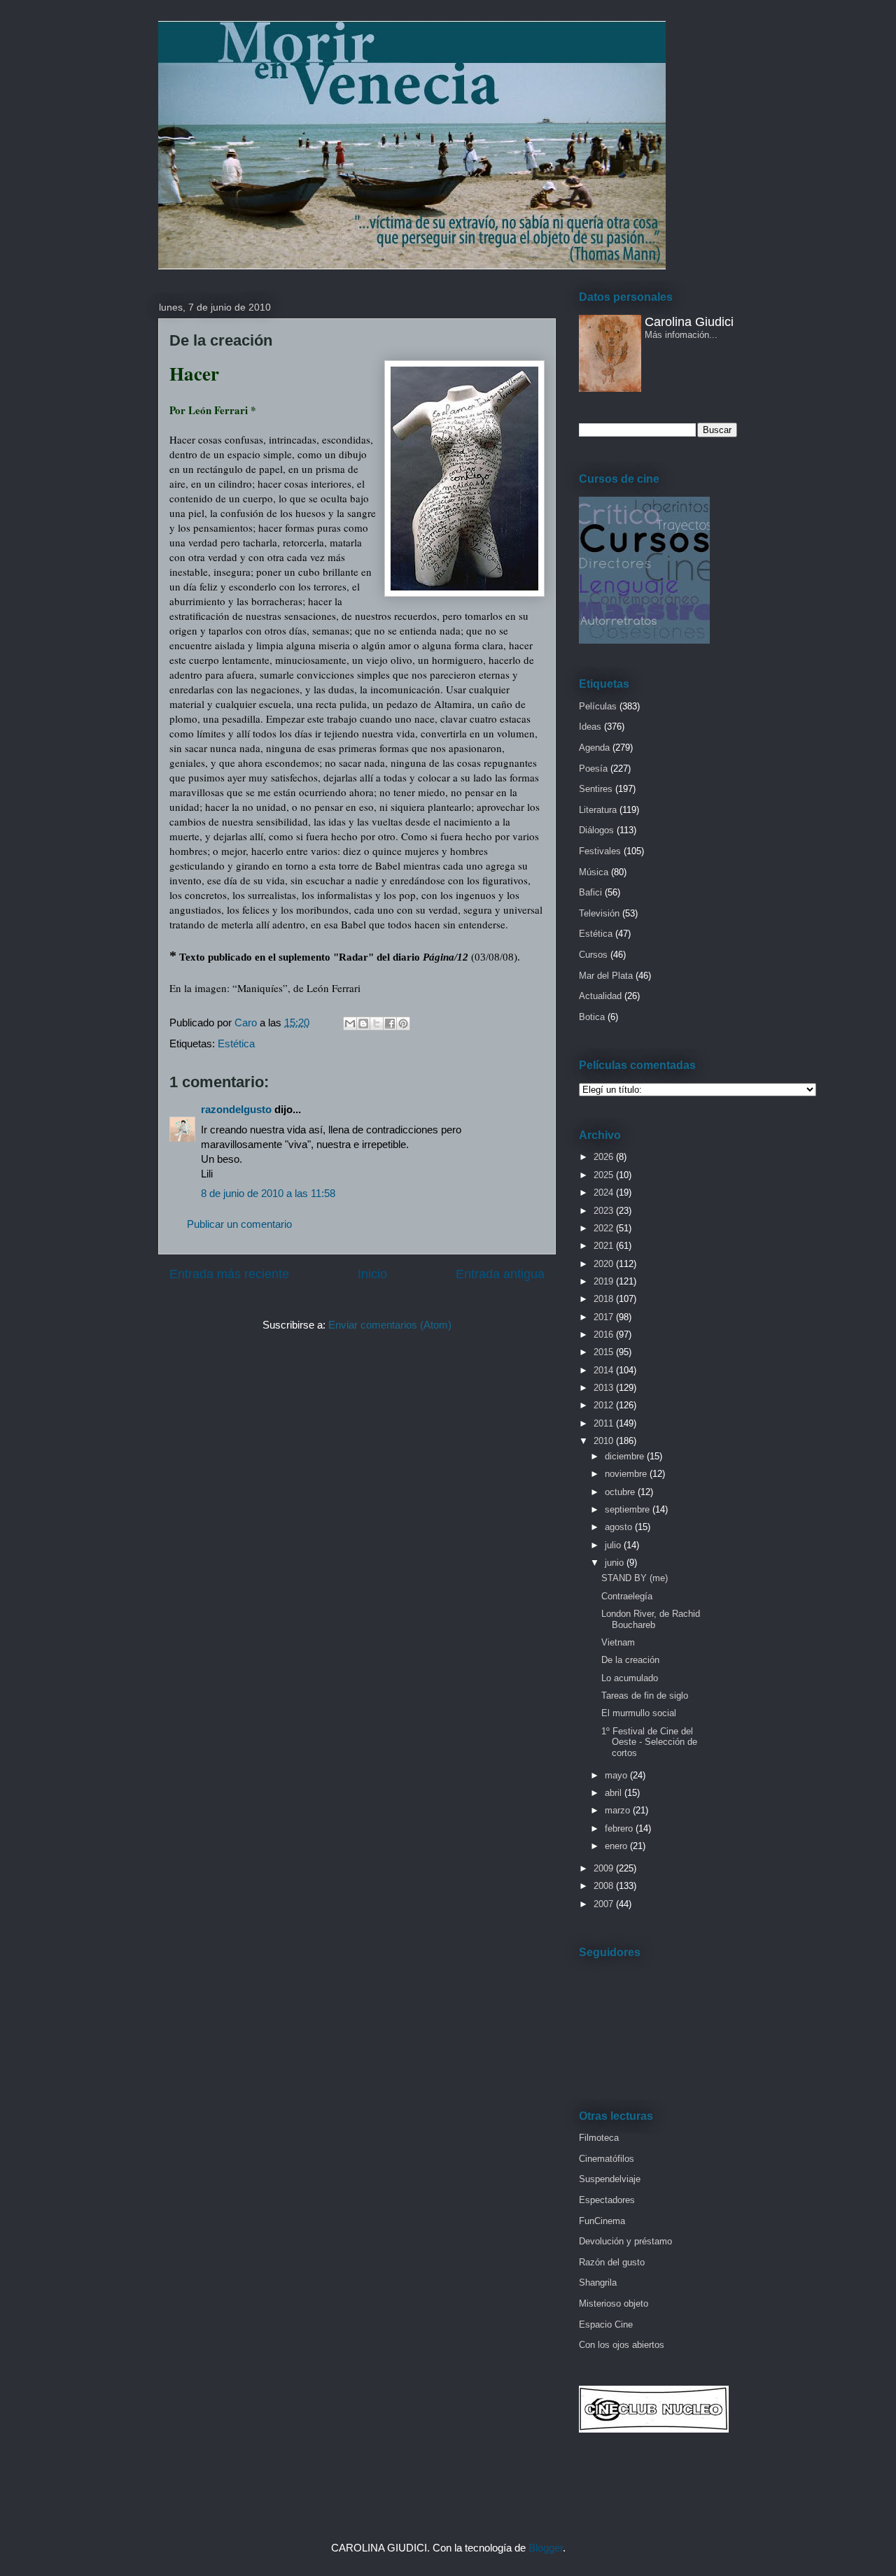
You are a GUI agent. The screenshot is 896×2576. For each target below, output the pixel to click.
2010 (605, 1441)
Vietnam (618, 1642)
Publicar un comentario (239, 1224)
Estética (236, 1043)
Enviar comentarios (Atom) (390, 1325)
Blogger (546, 2548)
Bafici (590, 892)
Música (594, 872)
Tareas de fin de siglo (645, 1696)
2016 (605, 1335)
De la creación (630, 1660)
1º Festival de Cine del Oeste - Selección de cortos (649, 1742)
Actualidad (600, 996)
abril (615, 1793)
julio (614, 1545)
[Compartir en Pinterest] (403, 1024)
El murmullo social (639, 1713)
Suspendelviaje (610, 2179)
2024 (605, 1193)
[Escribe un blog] (363, 1024)
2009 (605, 1868)
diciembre (626, 1456)
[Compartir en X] (377, 1024)
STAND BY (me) (635, 1578)
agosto (620, 1527)
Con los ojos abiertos (622, 2345)
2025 (605, 1175)
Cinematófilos (607, 2159)
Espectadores (607, 2200)
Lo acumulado (630, 1678)
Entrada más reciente (229, 1274)
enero (617, 1846)
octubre (621, 1492)
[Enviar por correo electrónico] (350, 1024)
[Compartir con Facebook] (390, 1024)
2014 (605, 1370)
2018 (605, 1299)
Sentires (596, 789)
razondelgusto (236, 1109)
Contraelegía (627, 1596)
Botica (592, 1017)
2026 (605, 1157)
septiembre (629, 1509)
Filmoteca (599, 2138)
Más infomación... (681, 335)
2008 (605, 1886)
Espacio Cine (606, 2324)
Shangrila (598, 2283)
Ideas (590, 727)
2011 (605, 1423)
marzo (619, 1810)
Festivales (600, 851)
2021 (605, 1246)
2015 (605, 1352)
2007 (605, 1904)
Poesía (593, 769)
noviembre (627, 1474)
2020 (605, 1264)
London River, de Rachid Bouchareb (651, 1619)
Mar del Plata (606, 976)
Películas (598, 706)
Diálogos (596, 830)
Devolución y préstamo (625, 2241)
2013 (605, 1388)
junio (616, 1563)
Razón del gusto (612, 2262)
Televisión (599, 913)
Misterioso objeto (614, 2303)
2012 (605, 1405)
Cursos (593, 955)
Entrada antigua (500, 1274)
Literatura (598, 810)
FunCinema (602, 2221)
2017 (605, 1317)
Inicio (372, 1274)
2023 (605, 1211)
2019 (605, 1281)
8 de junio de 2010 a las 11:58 (268, 1193)
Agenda (594, 748)
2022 (605, 1228)
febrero (620, 1828)
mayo (617, 1775)
